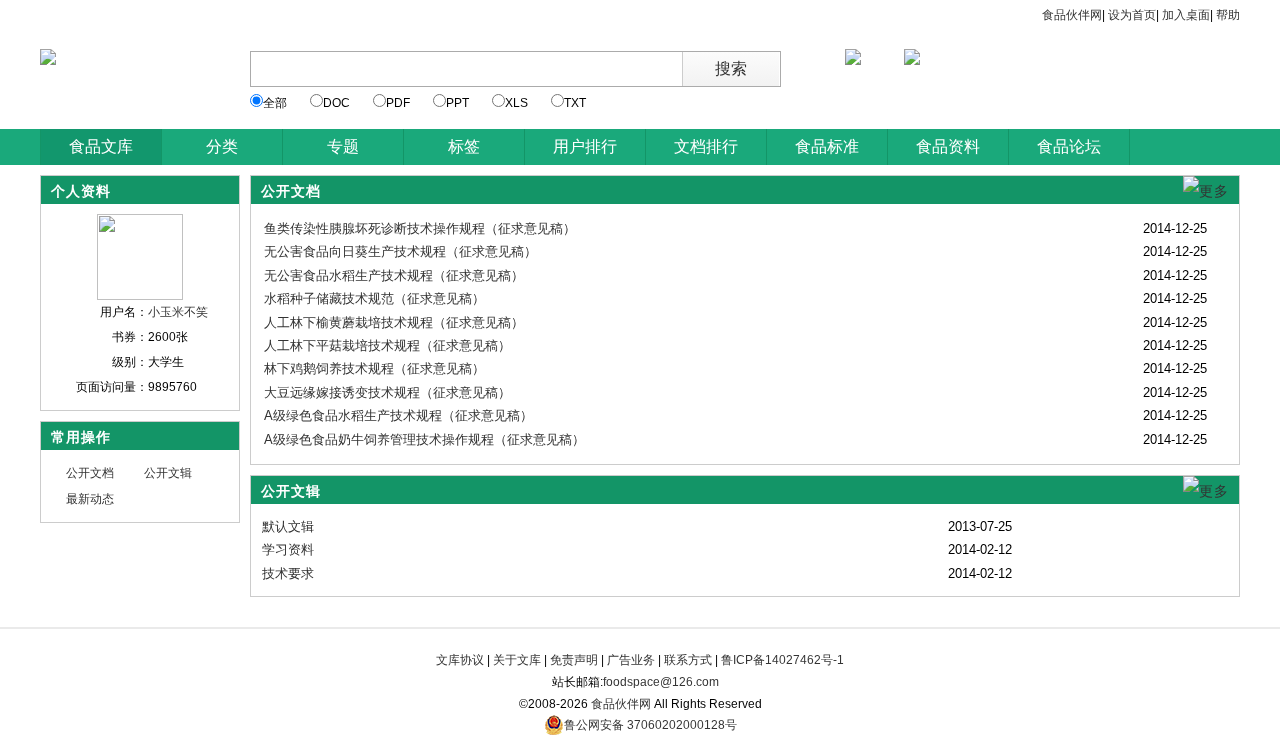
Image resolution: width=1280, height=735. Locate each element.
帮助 (1228, 15)
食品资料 (948, 146)
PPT (457, 103)
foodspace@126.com (661, 682)
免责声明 (574, 660)
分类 (222, 146)
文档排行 (706, 146)
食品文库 (101, 146)
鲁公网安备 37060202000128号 (650, 725)
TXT (575, 103)
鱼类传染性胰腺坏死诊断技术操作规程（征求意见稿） (420, 228)
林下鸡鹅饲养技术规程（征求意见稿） (374, 368)
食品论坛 (1069, 146)
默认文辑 (288, 526)
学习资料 (288, 549)
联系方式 (688, 660)
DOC (336, 103)
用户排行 (585, 146)
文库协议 (460, 660)
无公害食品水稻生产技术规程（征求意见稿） (394, 275)
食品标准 (827, 146)
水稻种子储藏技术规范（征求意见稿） (374, 298)
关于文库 (517, 660)
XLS (516, 103)
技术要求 (288, 573)
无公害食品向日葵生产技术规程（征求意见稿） (400, 251)
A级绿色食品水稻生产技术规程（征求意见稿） (398, 415)
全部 (275, 103)
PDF (398, 103)
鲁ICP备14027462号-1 (782, 660)
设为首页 (1132, 15)
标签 (464, 146)
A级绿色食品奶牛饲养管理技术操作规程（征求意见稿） (424, 439)
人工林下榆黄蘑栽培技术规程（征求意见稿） (394, 322)
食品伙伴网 (1072, 15)
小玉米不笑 (178, 312)
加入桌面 (1186, 15)
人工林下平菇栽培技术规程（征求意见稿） (387, 345)
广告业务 (631, 660)
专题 (343, 146)
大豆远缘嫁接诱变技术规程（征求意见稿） (387, 392)
